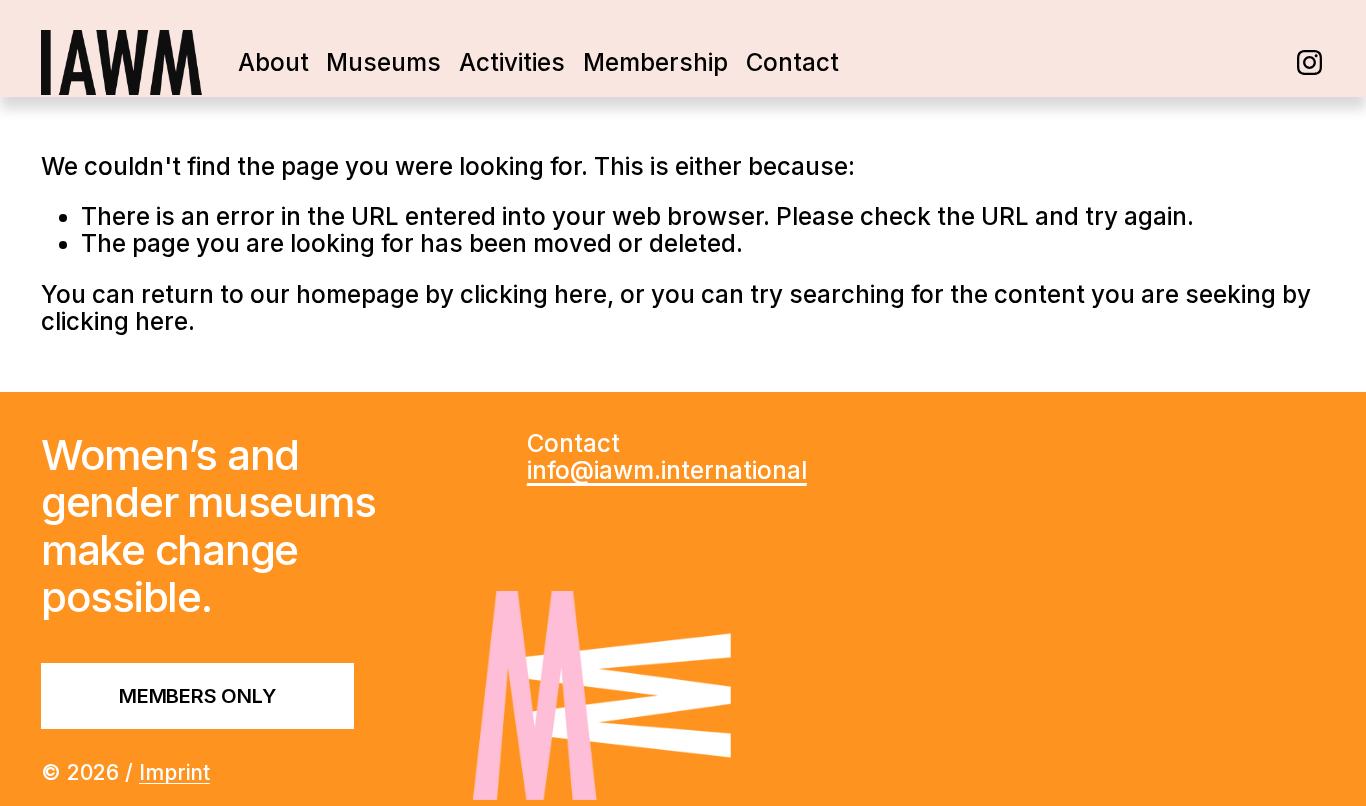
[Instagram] (1309, 62)
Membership (655, 62)
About (273, 62)
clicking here (533, 294)
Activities (512, 62)
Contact (792, 62)
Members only (197, 696)
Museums (383, 62)
